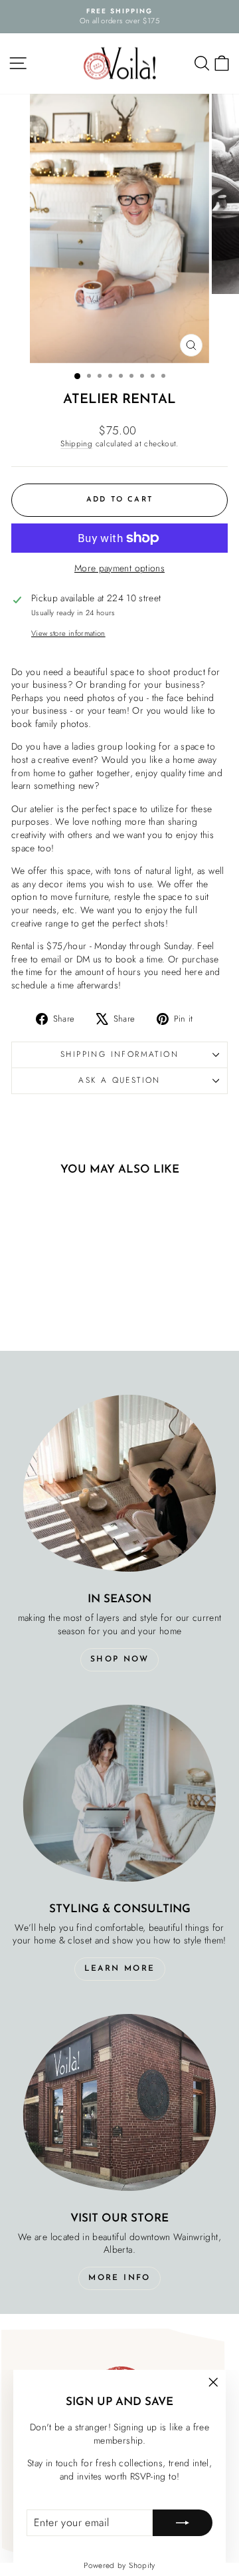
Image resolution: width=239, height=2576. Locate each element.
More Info (119, 2278)
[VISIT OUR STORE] (119, 2102)
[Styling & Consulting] (119, 1793)
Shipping (76, 443)
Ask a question (119, 1080)
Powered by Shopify (119, 2565)
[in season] (119, 1483)
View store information (68, 634)
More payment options (119, 568)
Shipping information (119, 1054)
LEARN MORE (120, 1969)
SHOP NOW (119, 1659)
